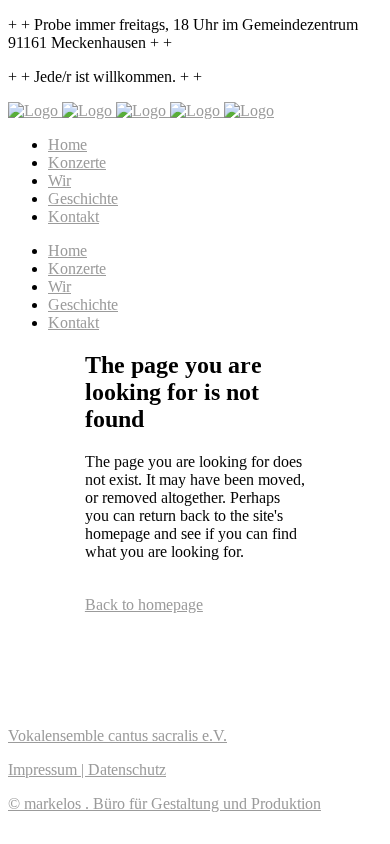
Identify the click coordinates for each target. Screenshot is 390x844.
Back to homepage (144, 604)
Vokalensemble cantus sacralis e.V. (117, 735)
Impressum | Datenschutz (87, 769)
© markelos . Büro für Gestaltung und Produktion (164, 803)
